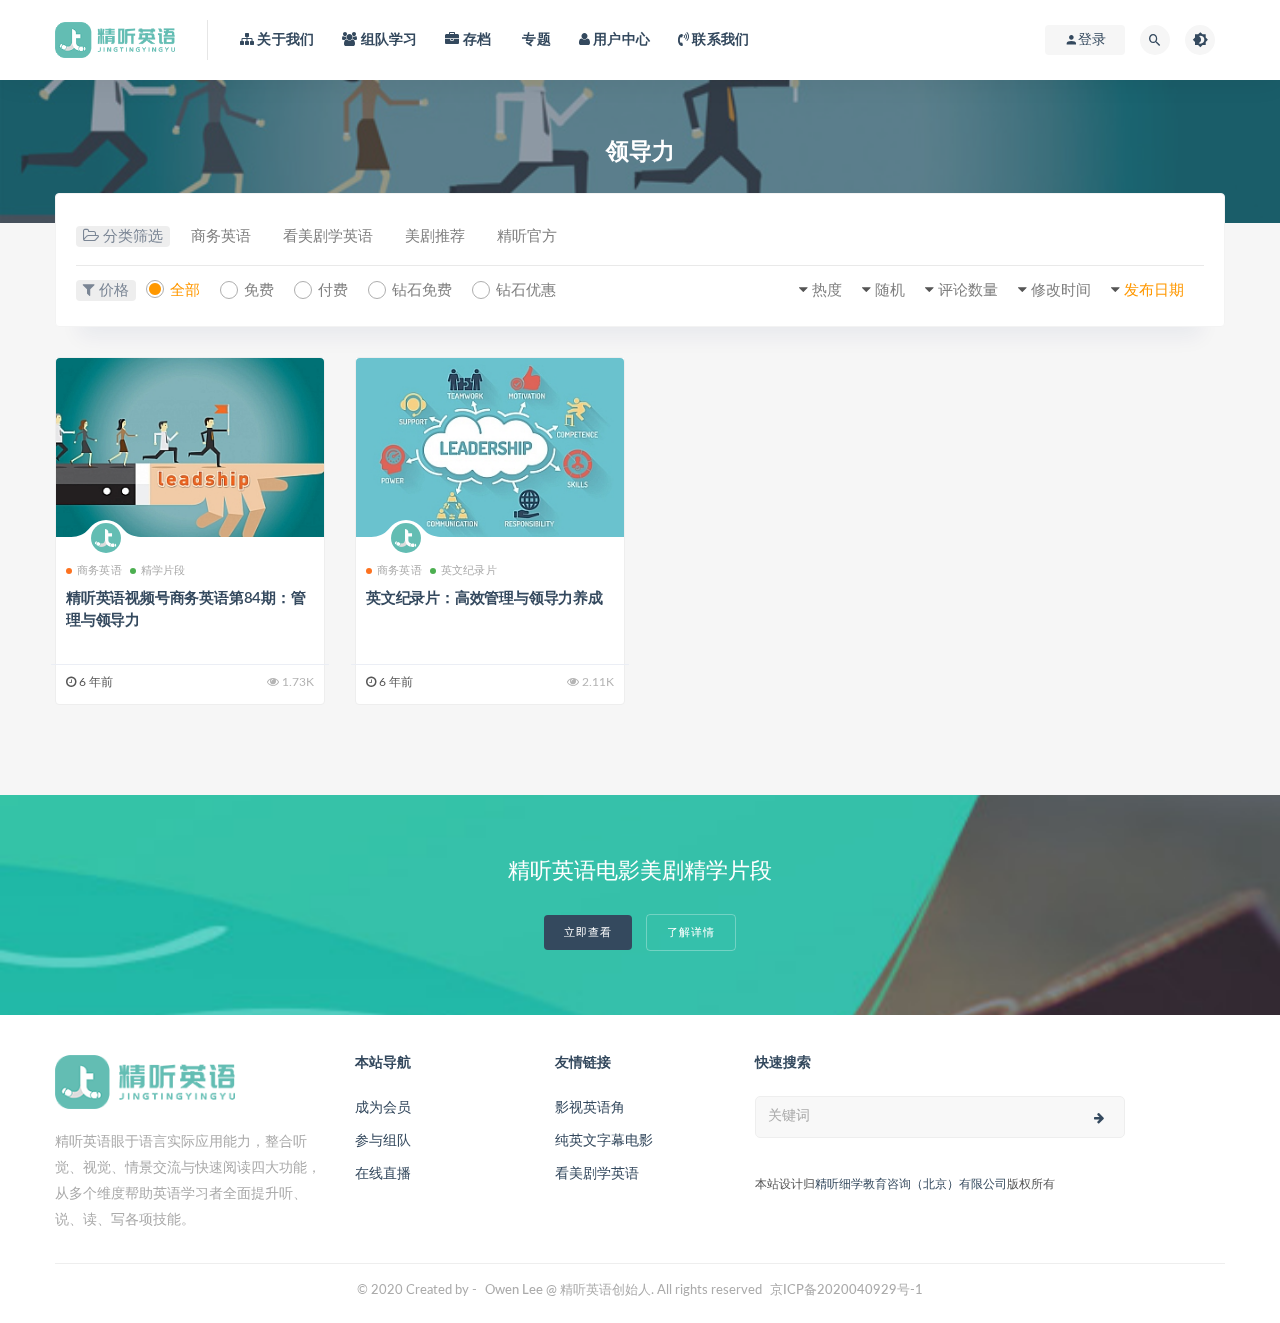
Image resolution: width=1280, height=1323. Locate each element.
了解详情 (691, 932)
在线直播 (383, 1174)
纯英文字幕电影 (604, 1141)
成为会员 (383, 1108)
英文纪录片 (469, 570)
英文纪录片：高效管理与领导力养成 (484, 598)
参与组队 (383, 1141)
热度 (827, 290)
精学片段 (163, 570)
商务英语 (221, 236)
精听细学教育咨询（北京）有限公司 (911, 1184)
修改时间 (1061, 290)
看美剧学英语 (328, 236)
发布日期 (1154, 290)
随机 (890, 290)
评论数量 (968, 290)
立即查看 (588, 932)
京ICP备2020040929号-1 (846, 1290)
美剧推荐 (435, 236)
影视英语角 (590, 1108)
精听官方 (527, 236)
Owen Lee (514, 1290)
